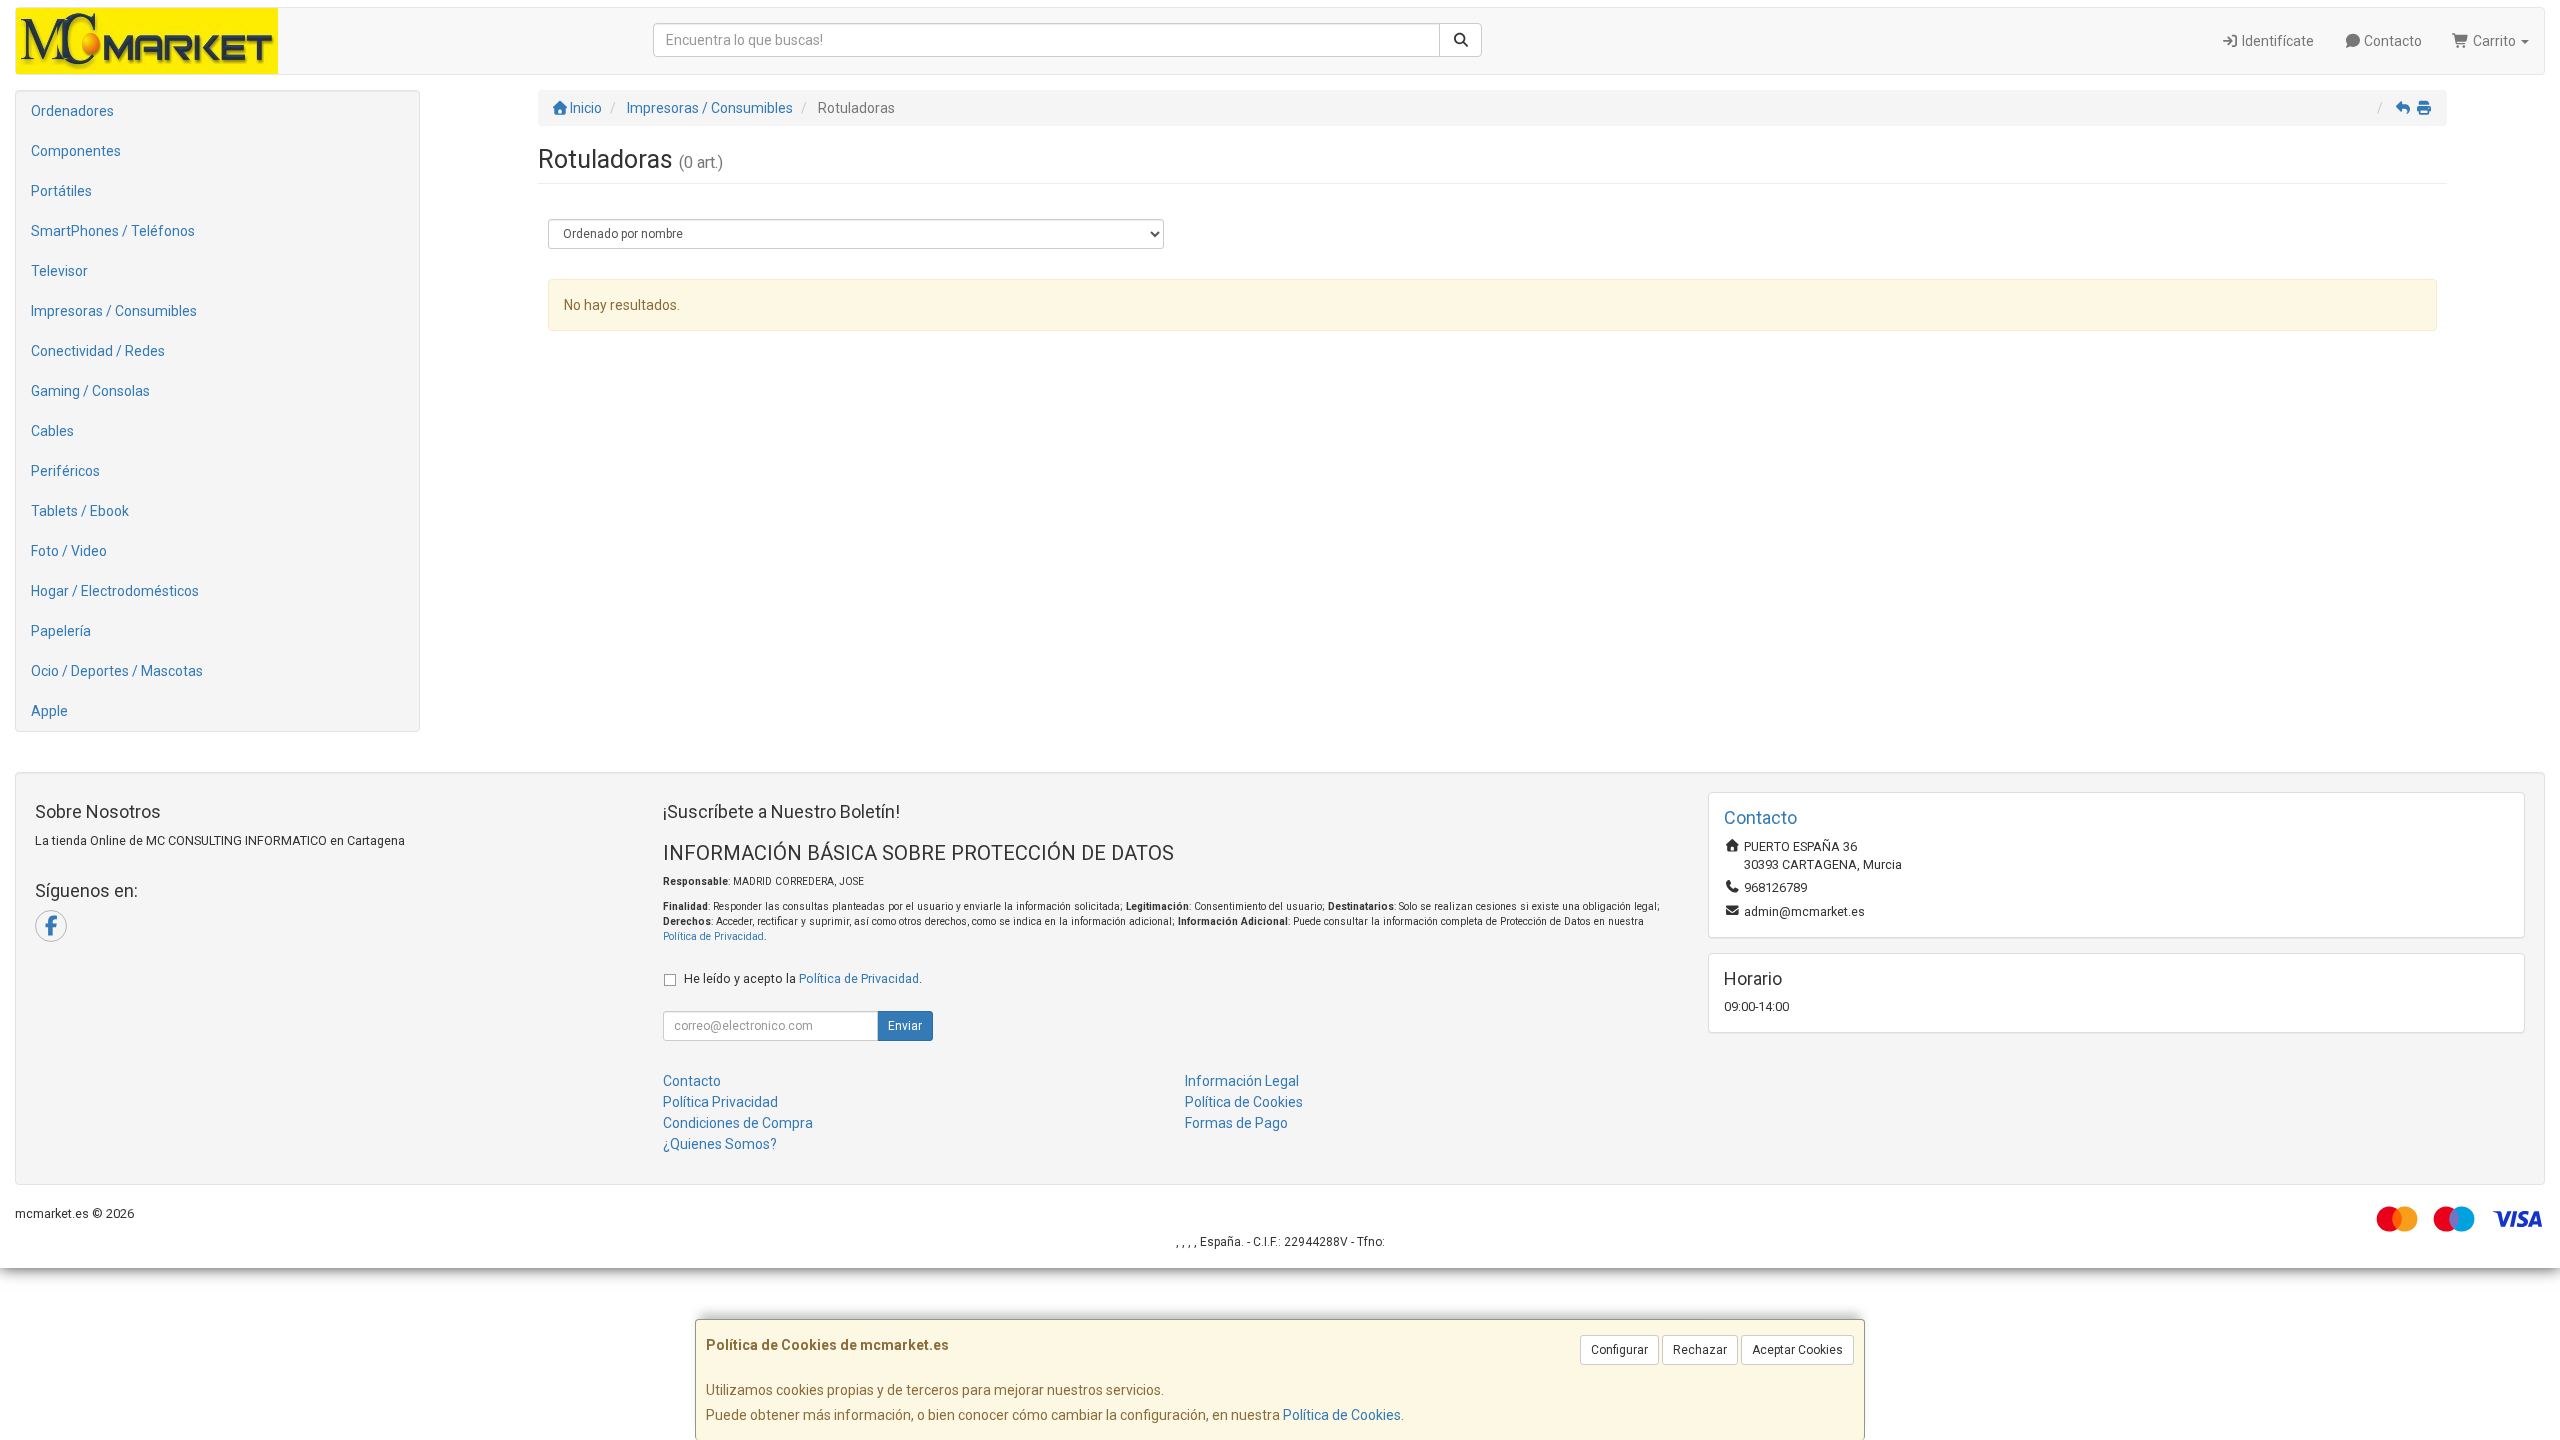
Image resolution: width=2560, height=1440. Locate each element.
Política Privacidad (720, 1102)
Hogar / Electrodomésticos (115, 591)
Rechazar (1700, 1350)
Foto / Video (69, 551)
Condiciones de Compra (738, 1123)
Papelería (61, 631)
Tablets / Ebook (80, 511)
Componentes (76, 151)
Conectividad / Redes (98, 351)
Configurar (1619, 1350)
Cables (52, 431)
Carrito (2494, 41)
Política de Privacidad (713, 936)
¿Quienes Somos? (720, 1144)
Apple (49, 711)
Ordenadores (72, 111)
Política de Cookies (1342, 1415)
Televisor (59, 271)
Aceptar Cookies (1797, 1350)
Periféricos (65, 471)
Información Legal (1242, 1081)
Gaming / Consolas (90, 391)
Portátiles (61, 191)
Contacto (2391, 41)
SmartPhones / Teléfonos (113, 231)
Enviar (905, 1026)
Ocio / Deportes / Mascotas (117, 671)
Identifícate (2276, 41)
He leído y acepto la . (803, 978)
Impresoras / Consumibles (114, 311)
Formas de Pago (1236, 1123)
